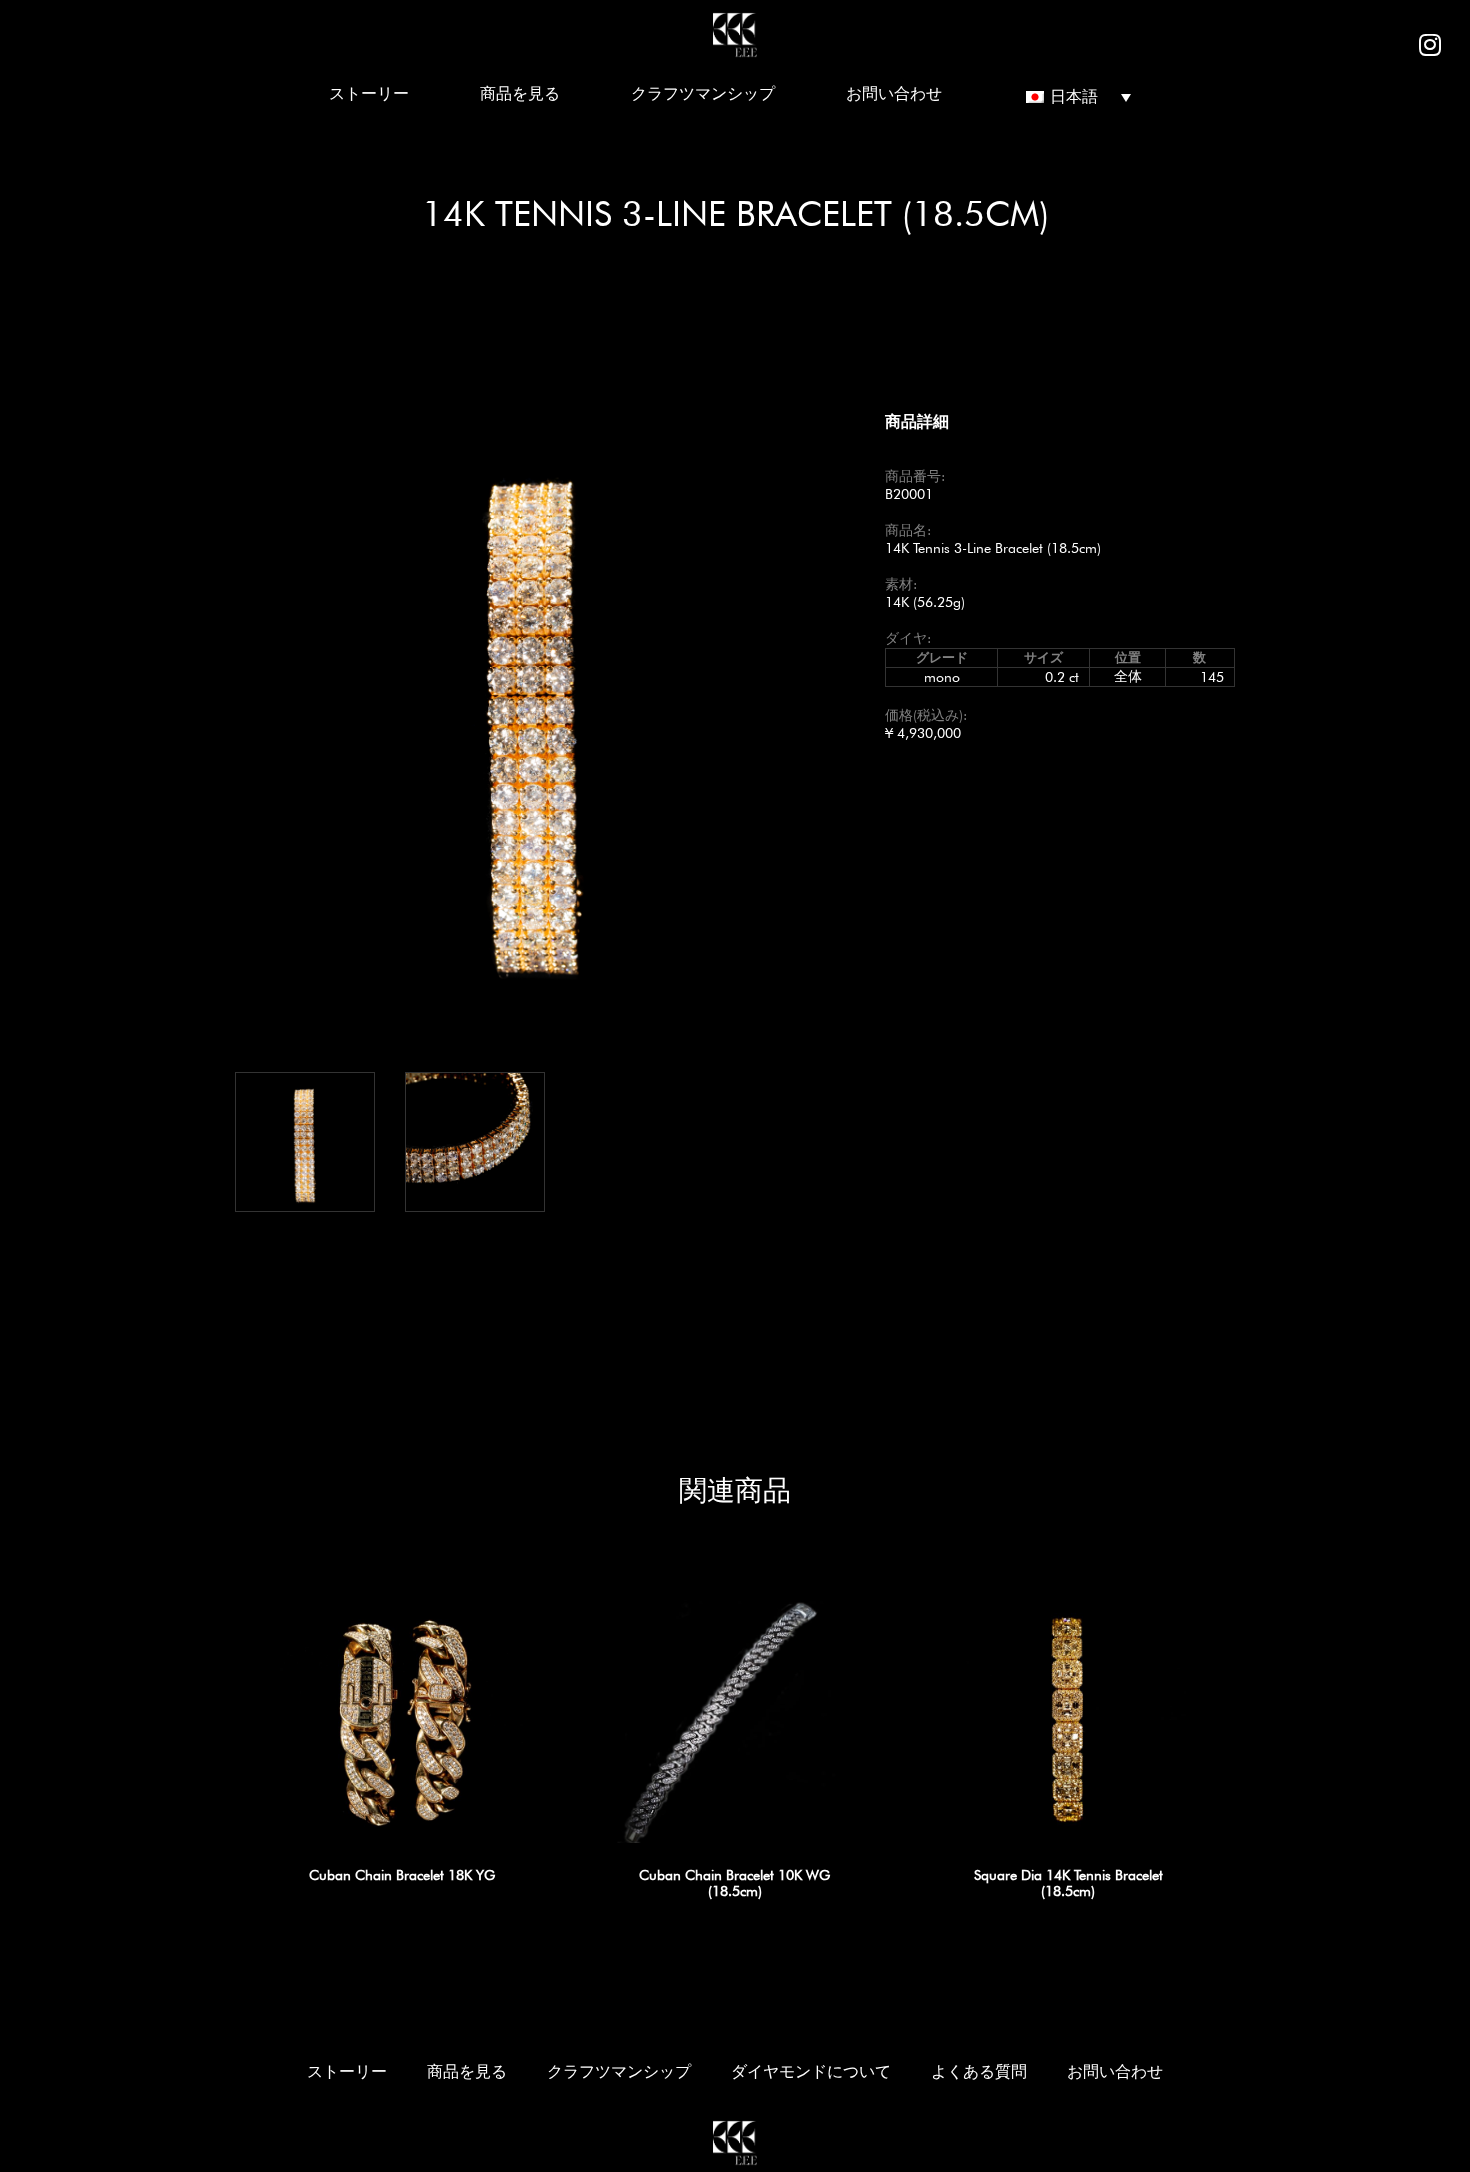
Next (865, 712)
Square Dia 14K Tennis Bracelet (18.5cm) (1068, 1883)
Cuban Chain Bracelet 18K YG (402, 1875)
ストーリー (369, 93)
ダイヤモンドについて (811, 2071)
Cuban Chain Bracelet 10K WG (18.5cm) (734, 1883)
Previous (205, 712)
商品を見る (520, 93)
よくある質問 (979, 2071)
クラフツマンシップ (703, 93)
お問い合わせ (894, 93)
